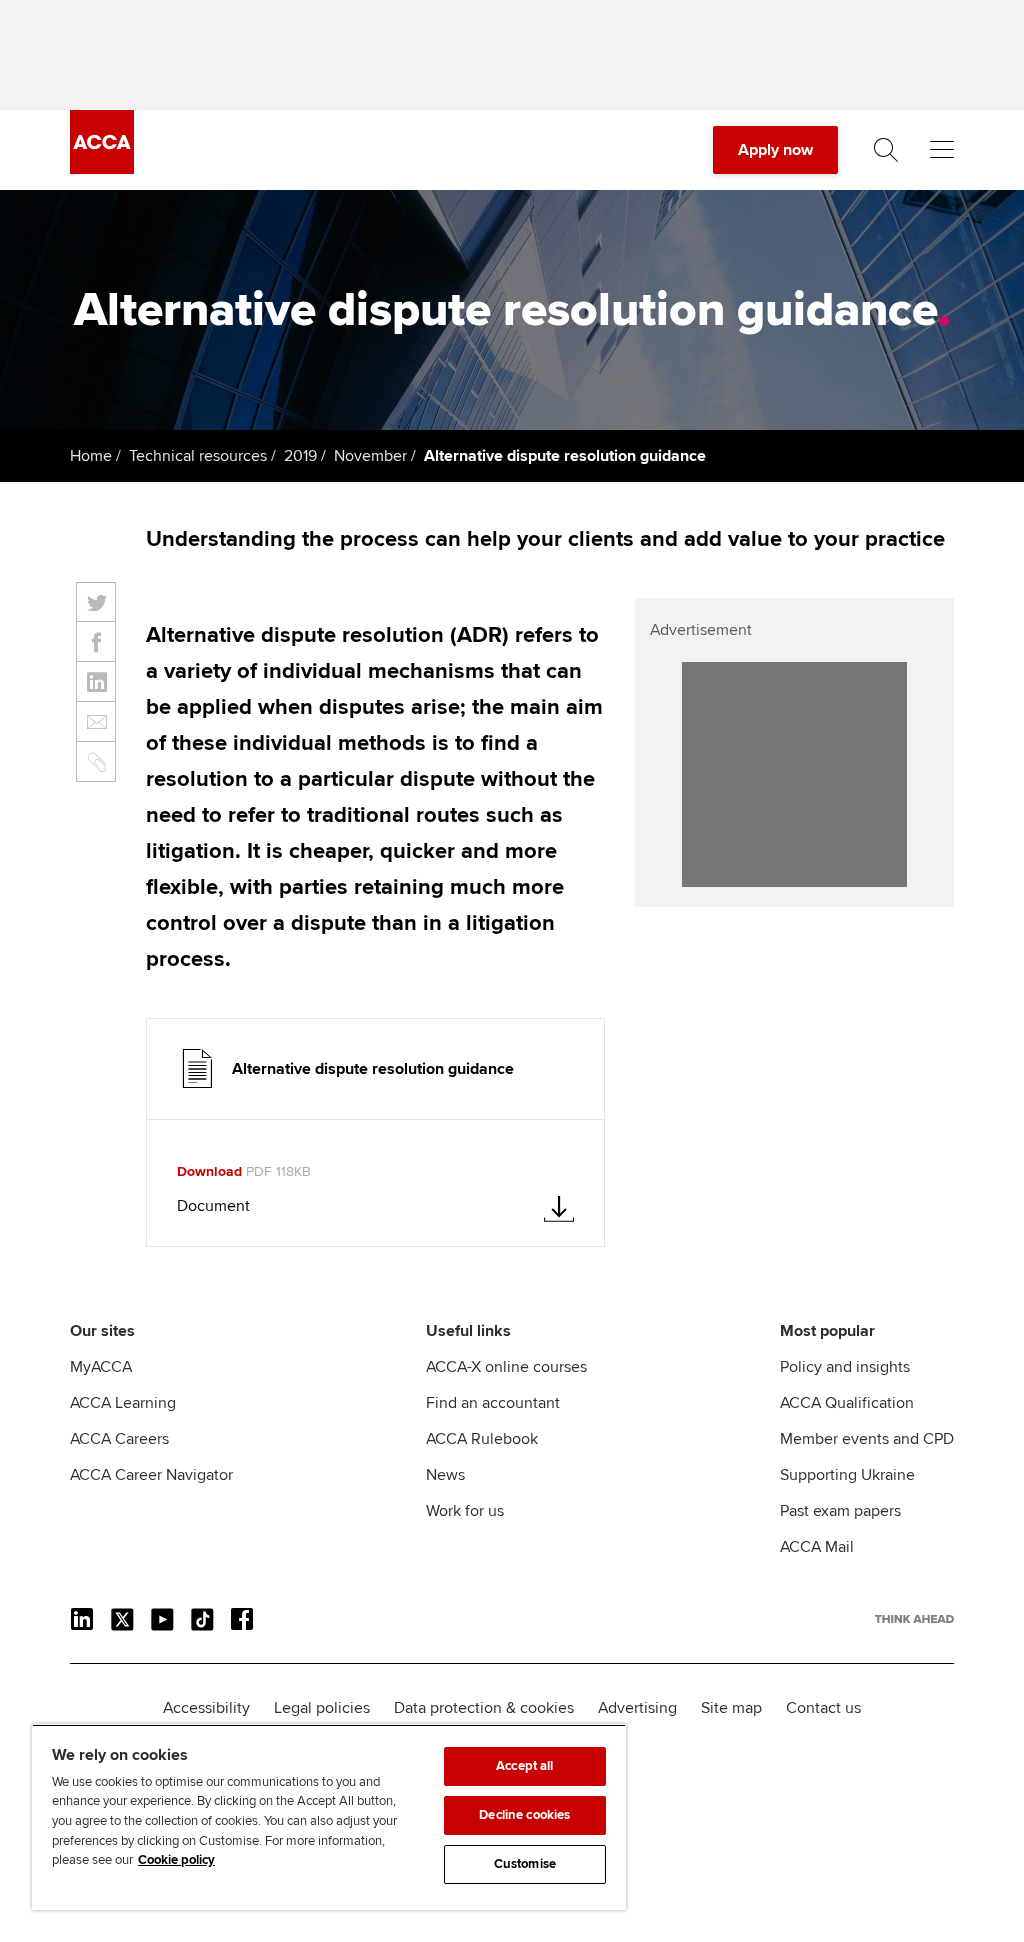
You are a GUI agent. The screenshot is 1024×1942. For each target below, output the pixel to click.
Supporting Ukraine (847, 1475)
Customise (525, 1864)
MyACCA (101, 1367)
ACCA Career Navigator (151, 1475)
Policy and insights (845, 1367)
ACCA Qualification (847, 1403)
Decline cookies (524, 1815)
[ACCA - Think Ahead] (102, 169)
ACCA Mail (817, 1547)
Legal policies (322, 1708)
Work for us (465, 1511)
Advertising (637, 1708)
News (445, 1475)
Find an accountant (493, 1403)
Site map (731, 1708)
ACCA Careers (119, 1439)
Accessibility (206, 1708)
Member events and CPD (867, 1439)
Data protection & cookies (484, 1708)
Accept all (524, 1766)
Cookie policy (176, 1860)
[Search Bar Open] (886, 150)
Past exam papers (840, 1511)
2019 (300, 456)
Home (91, 456)
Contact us (823, 1708)
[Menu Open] (942, 150)
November (370, 456)
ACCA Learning (123, 1403)
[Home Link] (914, 1619)
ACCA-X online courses (506, 1367)
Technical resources (198, 456)
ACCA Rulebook (482, 1439)
